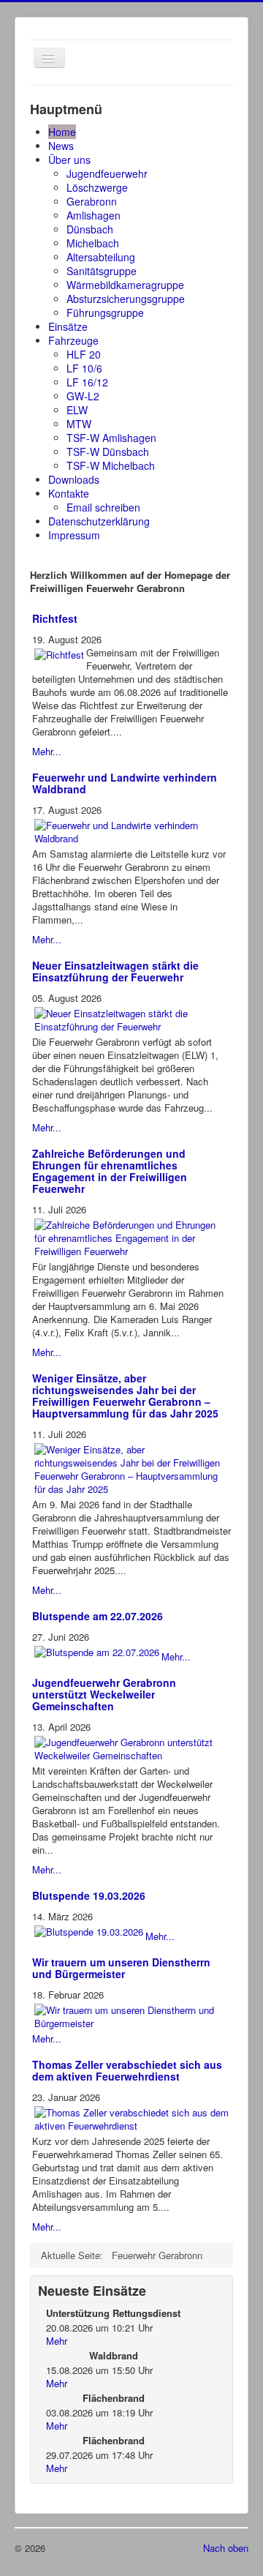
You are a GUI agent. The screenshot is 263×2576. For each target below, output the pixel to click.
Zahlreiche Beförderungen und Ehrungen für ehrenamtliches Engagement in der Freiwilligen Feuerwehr (110, 1171)
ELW (77, 410)
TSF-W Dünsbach (108, 452)
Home (62, 132)
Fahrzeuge (73, 340)
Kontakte (69, 493)
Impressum (74, 535)
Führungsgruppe (105, 312)
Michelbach (93, 243)
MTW (79, 424)
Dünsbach (90, 229)
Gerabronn (92, 201)
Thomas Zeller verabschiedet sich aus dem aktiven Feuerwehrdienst (127, 2070)
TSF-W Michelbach (111, 465)
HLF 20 (84, 354)
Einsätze (68, 326)
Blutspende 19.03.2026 (89, 1895)
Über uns (69, 160)
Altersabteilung (101, 257)
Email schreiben (103, 507)
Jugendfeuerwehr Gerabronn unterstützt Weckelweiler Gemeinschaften (104, 1694)
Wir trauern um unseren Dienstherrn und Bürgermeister (121, 1968)
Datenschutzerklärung (99, 521)
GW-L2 (83, 396)
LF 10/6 (84, 368)
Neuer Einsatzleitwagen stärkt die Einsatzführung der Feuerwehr (115, 971)
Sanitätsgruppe (102, 271)
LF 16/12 (87, 382)
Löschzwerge (97, 187)
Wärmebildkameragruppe (125, 285)
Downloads (74, 479)
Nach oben (226, 2548)
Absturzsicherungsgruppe (126, 299)
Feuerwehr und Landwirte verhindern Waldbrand (125, 783)
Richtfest (55, 618)
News (61, 146)
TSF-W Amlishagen (111, 438)
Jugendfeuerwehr (107, 173)
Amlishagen (94, 215)
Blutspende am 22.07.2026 (98, 1616)
